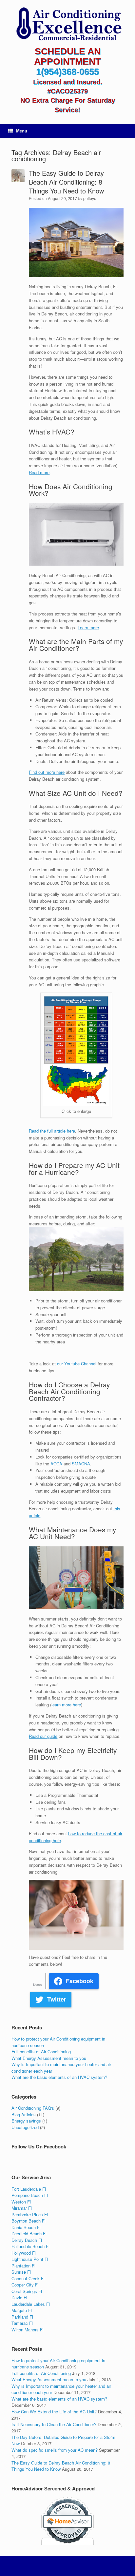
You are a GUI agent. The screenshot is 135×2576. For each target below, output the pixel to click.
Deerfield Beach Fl (29, 2234)
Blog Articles (24, 2114)
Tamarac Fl (22, 2323)
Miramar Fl (22, 2208)
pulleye (90, 198)
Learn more (88, 627)
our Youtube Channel (77, 1364)
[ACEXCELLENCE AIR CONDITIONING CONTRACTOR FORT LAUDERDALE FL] (67, 25)
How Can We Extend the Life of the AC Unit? (54, 2412)
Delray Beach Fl (27, 2240)
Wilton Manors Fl (28, 2330)
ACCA (57, 1464)
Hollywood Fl (24, 2253)
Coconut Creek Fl (28, 2278)
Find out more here (47, 772)
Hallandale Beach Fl (30, 2246)
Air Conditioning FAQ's (33, 2108)
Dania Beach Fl (26, 2227)
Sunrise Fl (21, 2272)
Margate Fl (22, 2310)
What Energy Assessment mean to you (49, 2058)
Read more (39, 472)
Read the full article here (52, 1131)
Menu (22, 131)
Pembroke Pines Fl (30, 2214)
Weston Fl (21, 2202)
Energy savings (26, 2121)
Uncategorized (25, 2127)
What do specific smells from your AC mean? (55, 2450)
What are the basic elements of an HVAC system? (59, 2077)
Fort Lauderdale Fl (29, 2189)
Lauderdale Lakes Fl (31, 2304)
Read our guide (43, 1736)
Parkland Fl (22, 2317)
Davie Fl (19, 2297)
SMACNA (81, 1464)
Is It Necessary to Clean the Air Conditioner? (54, 2424)
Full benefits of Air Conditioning (41, 2052)
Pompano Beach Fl (30, 2195)
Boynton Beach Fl (29, 2221)
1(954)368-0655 (67, 72)
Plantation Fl (23, 2266)
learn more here (66, 1705)
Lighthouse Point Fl (30, 2259)
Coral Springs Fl (27, 2291)
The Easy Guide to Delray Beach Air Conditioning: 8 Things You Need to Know (66, 182)
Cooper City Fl (25, 2285)
